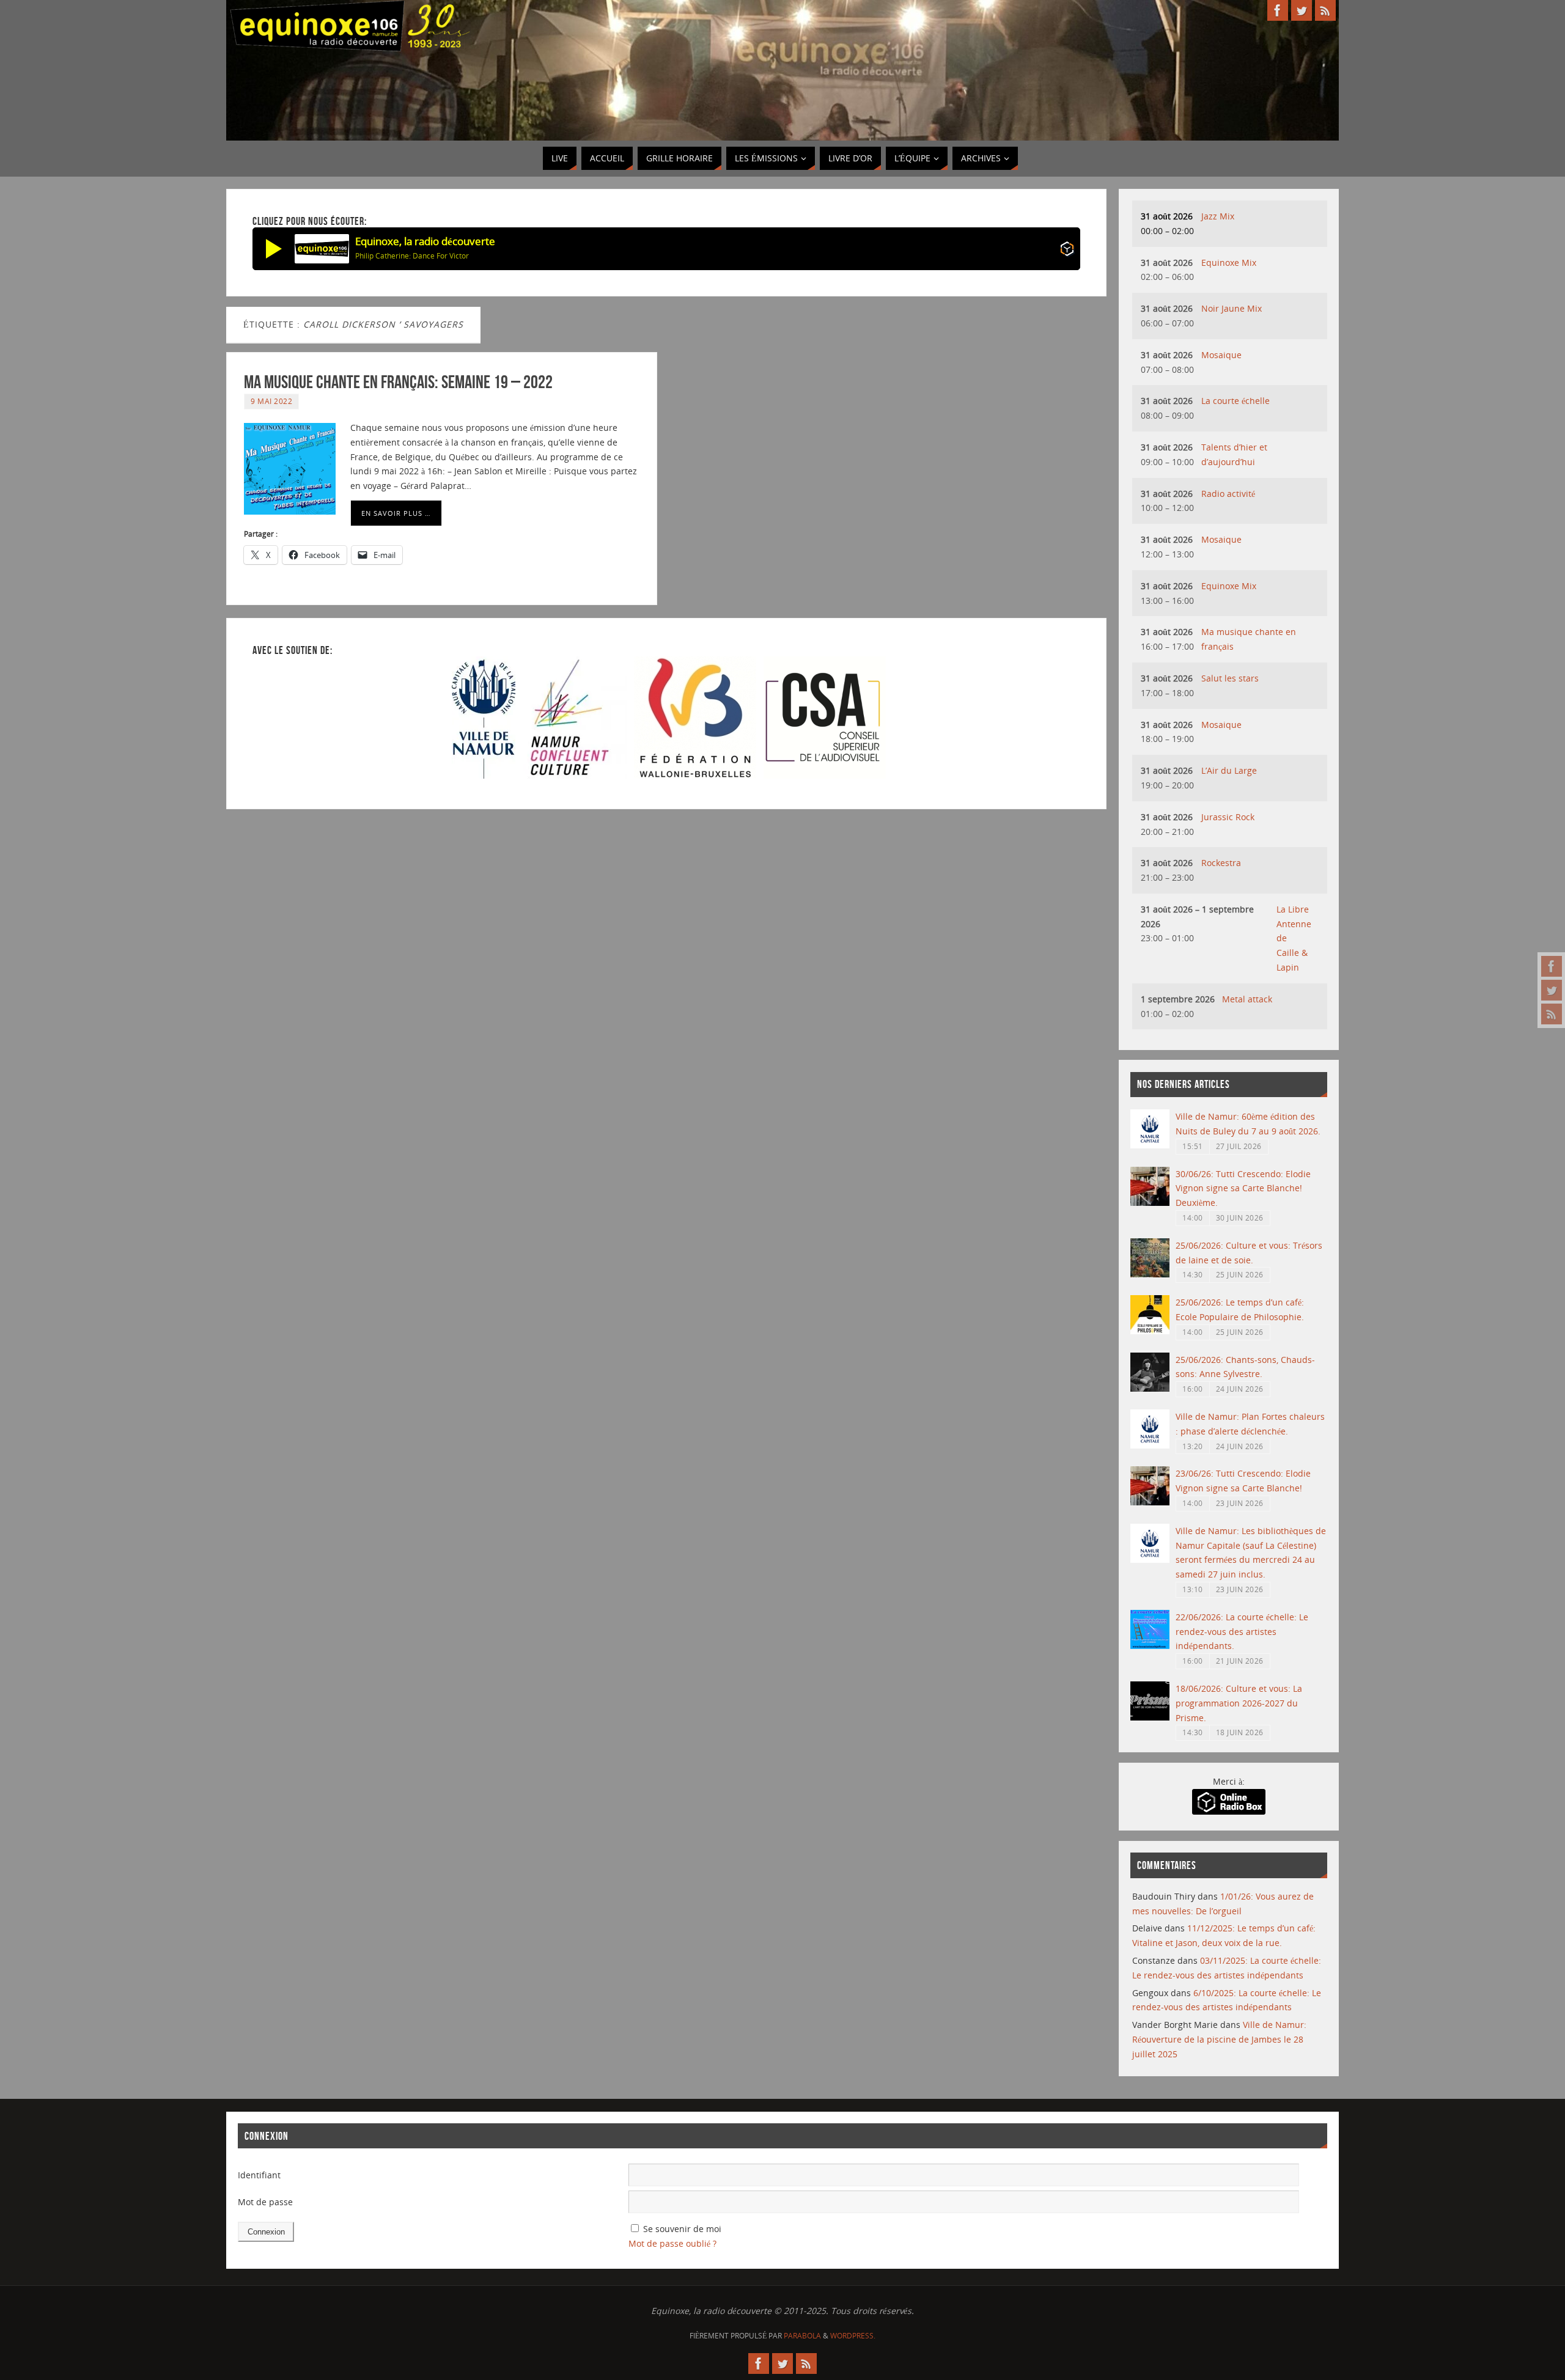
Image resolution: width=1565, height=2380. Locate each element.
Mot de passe (265, 2202)
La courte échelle (1235, 401)
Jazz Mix (1218, 216)
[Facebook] (1552, 966)
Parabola (802, 2336)
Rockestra (1221, 863)
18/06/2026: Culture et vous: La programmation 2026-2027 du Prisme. (1239, 1703)
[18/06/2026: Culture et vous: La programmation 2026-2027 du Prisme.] (1150, 1717)
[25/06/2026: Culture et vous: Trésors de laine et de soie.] (1150, 1274)
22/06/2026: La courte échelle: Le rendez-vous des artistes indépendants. (1242, 1632)
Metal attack (1247, 999)
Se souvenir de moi (682, 2229)
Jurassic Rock (1228, 817)
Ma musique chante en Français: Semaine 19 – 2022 (398, 382)
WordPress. (853, 2336)
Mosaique (1221, 355)
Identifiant (259, 2175)
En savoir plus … (396, 513)
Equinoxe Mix (1229, 263)
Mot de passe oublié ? (672, 2243)
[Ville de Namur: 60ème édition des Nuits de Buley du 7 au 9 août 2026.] (1150, 1145)
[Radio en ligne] (1067, 251)
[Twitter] (1552, 990)
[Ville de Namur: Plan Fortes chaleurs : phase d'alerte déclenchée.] (1150, 1445)
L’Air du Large (1229, 770)
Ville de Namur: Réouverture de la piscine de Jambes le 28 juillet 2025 (1219, 2039)
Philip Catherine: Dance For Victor (412, 256)
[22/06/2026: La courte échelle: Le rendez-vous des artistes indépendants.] (1150, 1646)
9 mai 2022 (271, 401)
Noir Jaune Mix (1232, 308)
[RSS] (1552, 1014)
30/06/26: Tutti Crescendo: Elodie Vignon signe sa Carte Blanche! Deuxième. (1243, 1188)
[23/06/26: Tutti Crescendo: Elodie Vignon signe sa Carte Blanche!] (1150, 1502)
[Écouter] (274, 249)
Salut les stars (1230, 678)
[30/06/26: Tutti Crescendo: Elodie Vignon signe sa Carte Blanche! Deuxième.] (1150, 1203)
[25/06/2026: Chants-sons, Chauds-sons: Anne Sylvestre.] (1150, 1388)
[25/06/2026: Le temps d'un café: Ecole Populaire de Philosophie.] (1150, 1331)
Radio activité (1228, 494)
